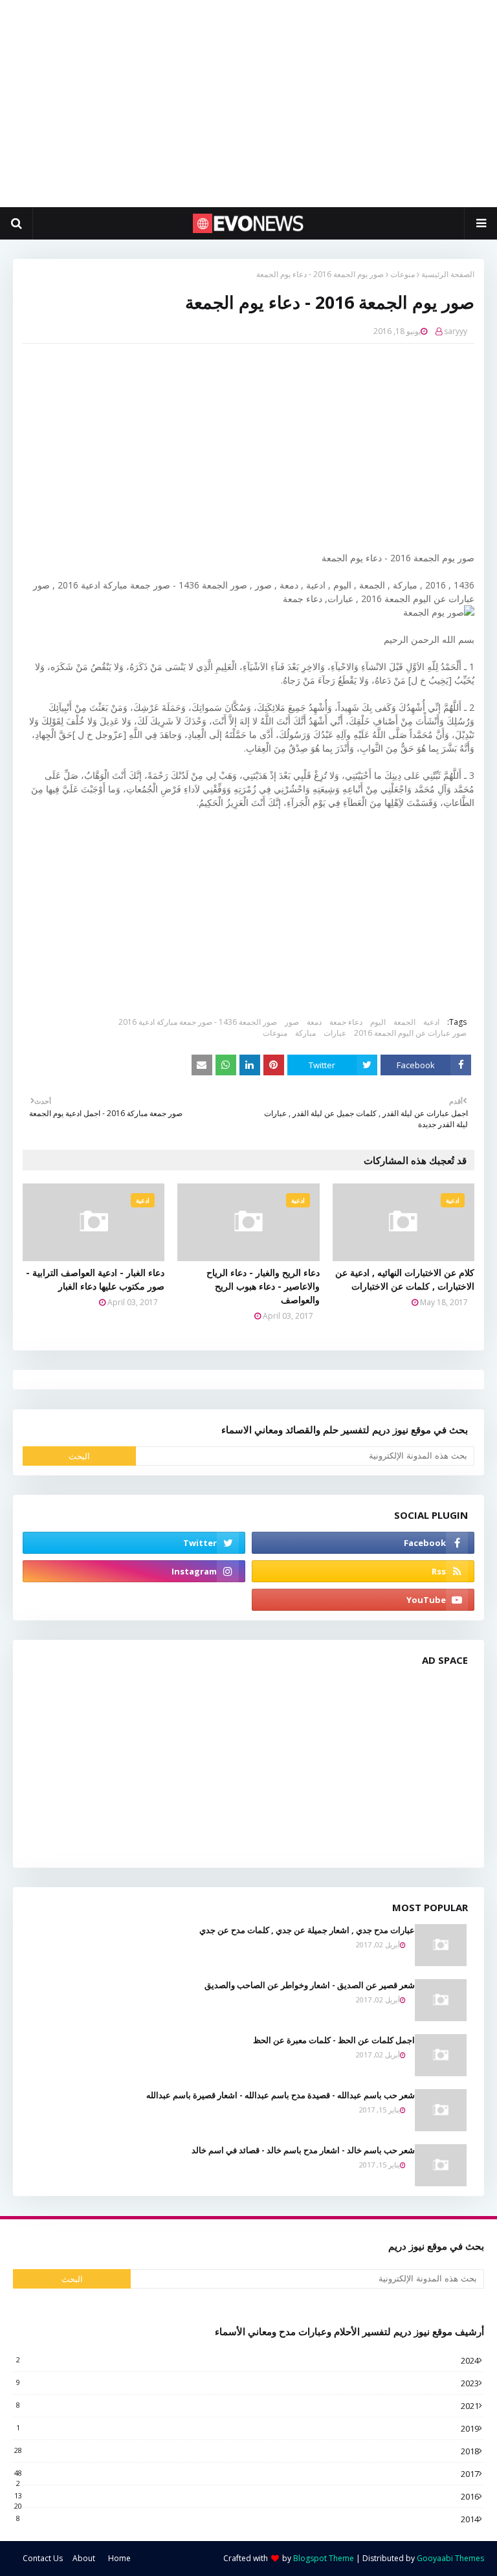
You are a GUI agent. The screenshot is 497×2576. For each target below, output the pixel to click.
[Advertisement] (248, 104)
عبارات (335, 1033)
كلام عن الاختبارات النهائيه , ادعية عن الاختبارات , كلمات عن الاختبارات (405, 1279)
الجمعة (404, 1022)
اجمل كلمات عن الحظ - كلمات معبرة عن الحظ (334, 2040)
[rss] (363, 1571)
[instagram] (134, 1571)
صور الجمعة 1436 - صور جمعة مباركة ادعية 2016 (198, 1022)
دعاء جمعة (346, 1022)
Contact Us (43, 2558)
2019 (248, 2428)
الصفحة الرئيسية (448, 274)
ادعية (431, 1022)
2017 (247, 2474)
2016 (247, 2496)
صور (292, 1022)
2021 (248, 2406)
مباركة (305, 1033)
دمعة (314, 1022)
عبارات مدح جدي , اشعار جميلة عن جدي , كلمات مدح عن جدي (307, 1930)
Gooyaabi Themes (450, 2558)
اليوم (378, 1022)
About (84, 2558)
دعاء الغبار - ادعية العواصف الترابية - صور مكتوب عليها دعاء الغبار (95, 1279)
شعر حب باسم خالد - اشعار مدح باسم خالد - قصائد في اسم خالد (303, 2150)
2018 (247, 2451)
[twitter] (134, 1543)
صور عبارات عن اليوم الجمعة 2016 (410, 1033)
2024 (248, 2360)
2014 (248, 2519)
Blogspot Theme (324, 2558)
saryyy (456, 331)
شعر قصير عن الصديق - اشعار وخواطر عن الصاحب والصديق (310, 1985)
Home (119, 2558)
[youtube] (363, 1600)
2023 (248, 2383)
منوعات (403, 274)
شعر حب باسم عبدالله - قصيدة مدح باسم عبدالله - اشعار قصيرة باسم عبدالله (281, 2095)
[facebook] (363, 1543)
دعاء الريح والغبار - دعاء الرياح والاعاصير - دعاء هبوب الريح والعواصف (263, 1286)
